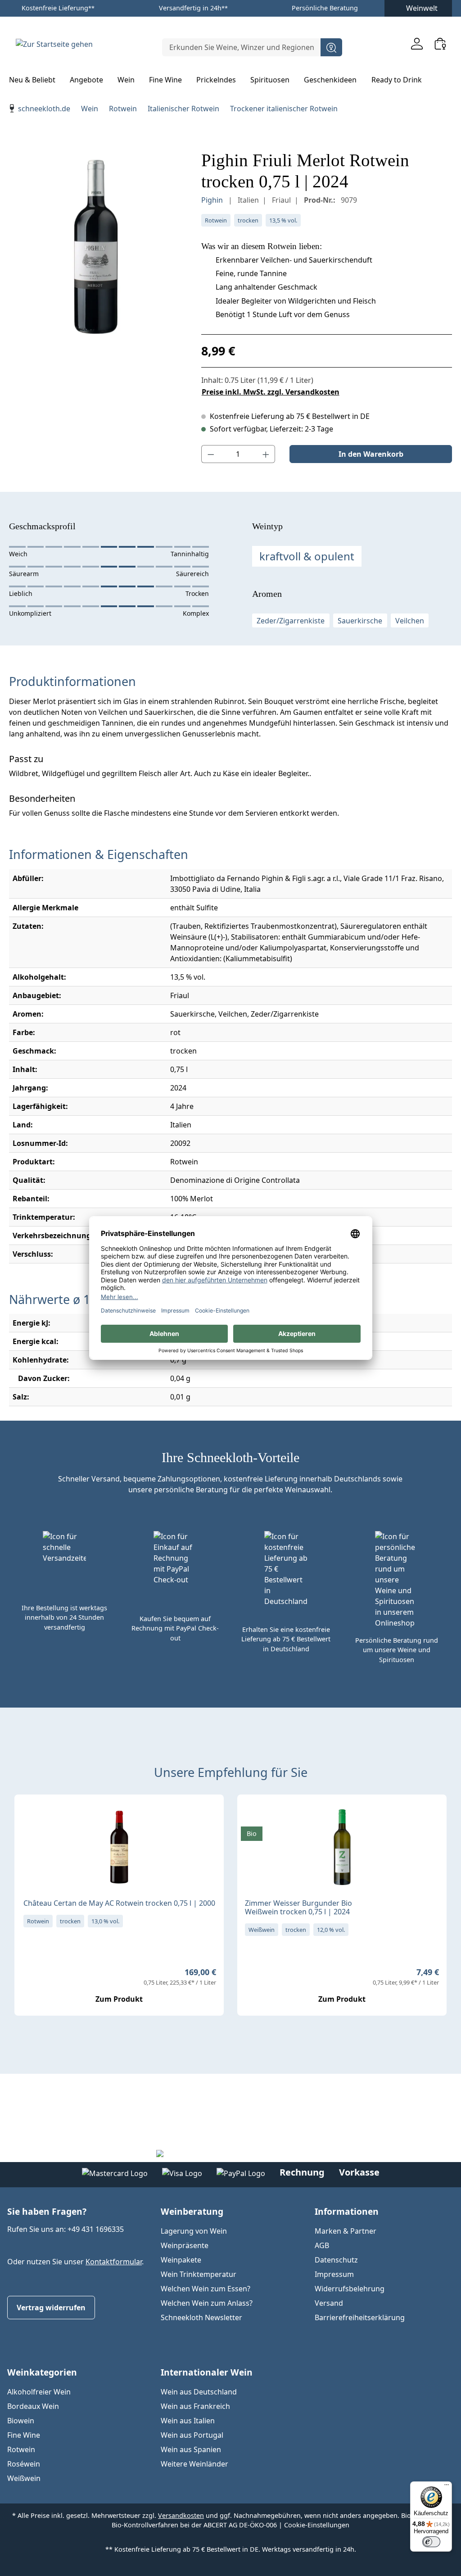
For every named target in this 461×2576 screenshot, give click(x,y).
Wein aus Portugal (192, 2435)
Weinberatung (192, 2211)
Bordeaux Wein (33, 2406)
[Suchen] (331, 47)
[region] (96, 247)
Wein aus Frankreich (195, 2406)
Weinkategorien (42, 2372)
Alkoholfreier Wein (39, 2392)
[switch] (431, 2542)
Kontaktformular (114, 2262)
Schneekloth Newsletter (201, 2317)
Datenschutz (336, 2260)
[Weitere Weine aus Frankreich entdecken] (29, 1816)
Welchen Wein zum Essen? (206, 2289)
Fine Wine (24, 2435)
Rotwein (21, 2449)
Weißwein (24, 2478)
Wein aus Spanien (191, 2449)
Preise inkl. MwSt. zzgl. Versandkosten (271, 392)
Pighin (213, 200)
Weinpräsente (185, 2245)
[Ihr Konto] (417, 43)
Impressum (334, 2274)
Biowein (21, 2421)
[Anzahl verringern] (211, 454)
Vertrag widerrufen (51, 2308)
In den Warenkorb (371, 454)
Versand (329, 2303)
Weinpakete (181, 2260)
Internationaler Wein (207, 2372)
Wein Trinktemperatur (199, 2274)
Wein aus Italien (188, 2421)
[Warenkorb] (440, 43)
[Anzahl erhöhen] (266, 454)
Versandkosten (181, 2515)
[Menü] (447, 2487)
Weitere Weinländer (194, 2464)
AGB (322, 2245)
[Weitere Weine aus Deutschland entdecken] (252, 1816)
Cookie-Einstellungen (317, 2525)
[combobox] (242, 47)
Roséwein (24, 2464)
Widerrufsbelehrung (350, 2289)
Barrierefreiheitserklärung (360, 2317)
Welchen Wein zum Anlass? (207, 2303)
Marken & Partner (346, 2231)
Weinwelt (422, 8)
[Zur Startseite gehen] (54, 44)
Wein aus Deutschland (199, 2392)
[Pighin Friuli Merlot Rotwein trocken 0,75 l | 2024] (96, 247)
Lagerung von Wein (194, 2231)
